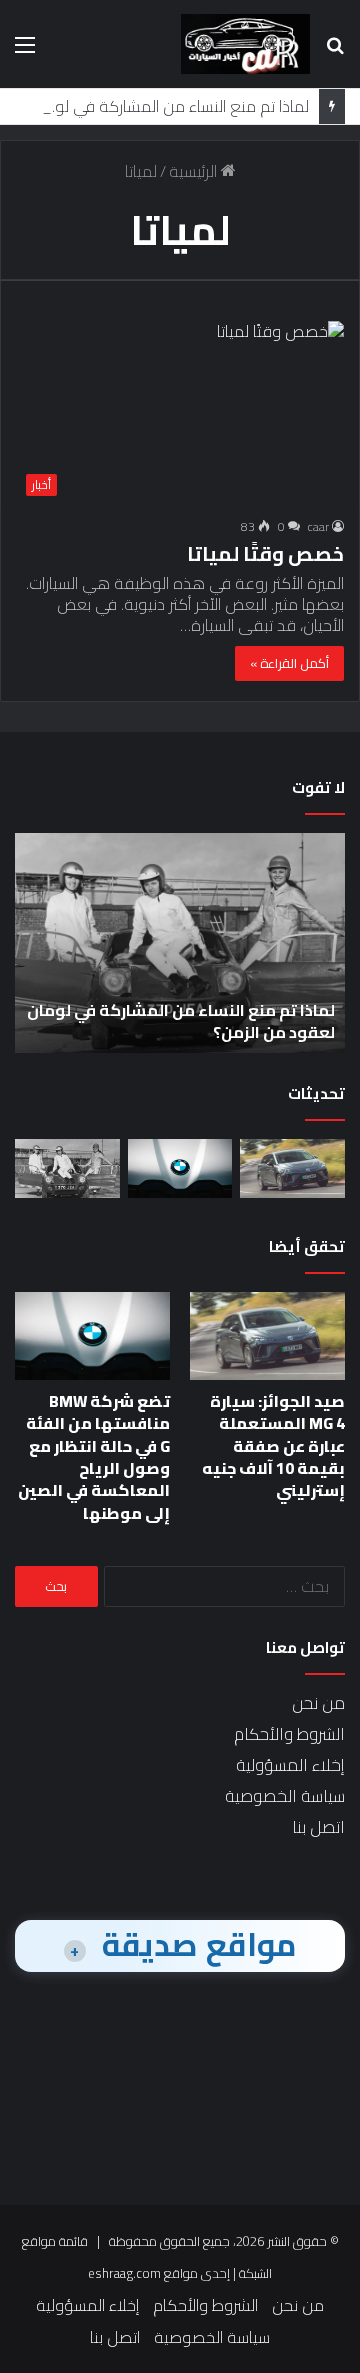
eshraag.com (124, 2273)
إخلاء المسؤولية (290, 1765)
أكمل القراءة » (289, 663)
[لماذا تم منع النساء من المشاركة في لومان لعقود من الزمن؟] (67, 1168)
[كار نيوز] (245, 44)
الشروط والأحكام (289, 1734)
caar (318, 526)
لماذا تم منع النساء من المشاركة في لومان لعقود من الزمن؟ (181, 1021)
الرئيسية (195, 171)
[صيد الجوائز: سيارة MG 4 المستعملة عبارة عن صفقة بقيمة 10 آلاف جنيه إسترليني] (292, 1168)
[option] (180, 943)
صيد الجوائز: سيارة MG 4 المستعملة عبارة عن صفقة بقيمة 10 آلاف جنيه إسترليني (273, 1446)
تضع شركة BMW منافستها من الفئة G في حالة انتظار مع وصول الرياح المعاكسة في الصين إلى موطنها (94, 1457)
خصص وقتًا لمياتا (265, 553)
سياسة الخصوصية (285, 1796)
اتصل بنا (318, 1827)
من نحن (318, 1703)
